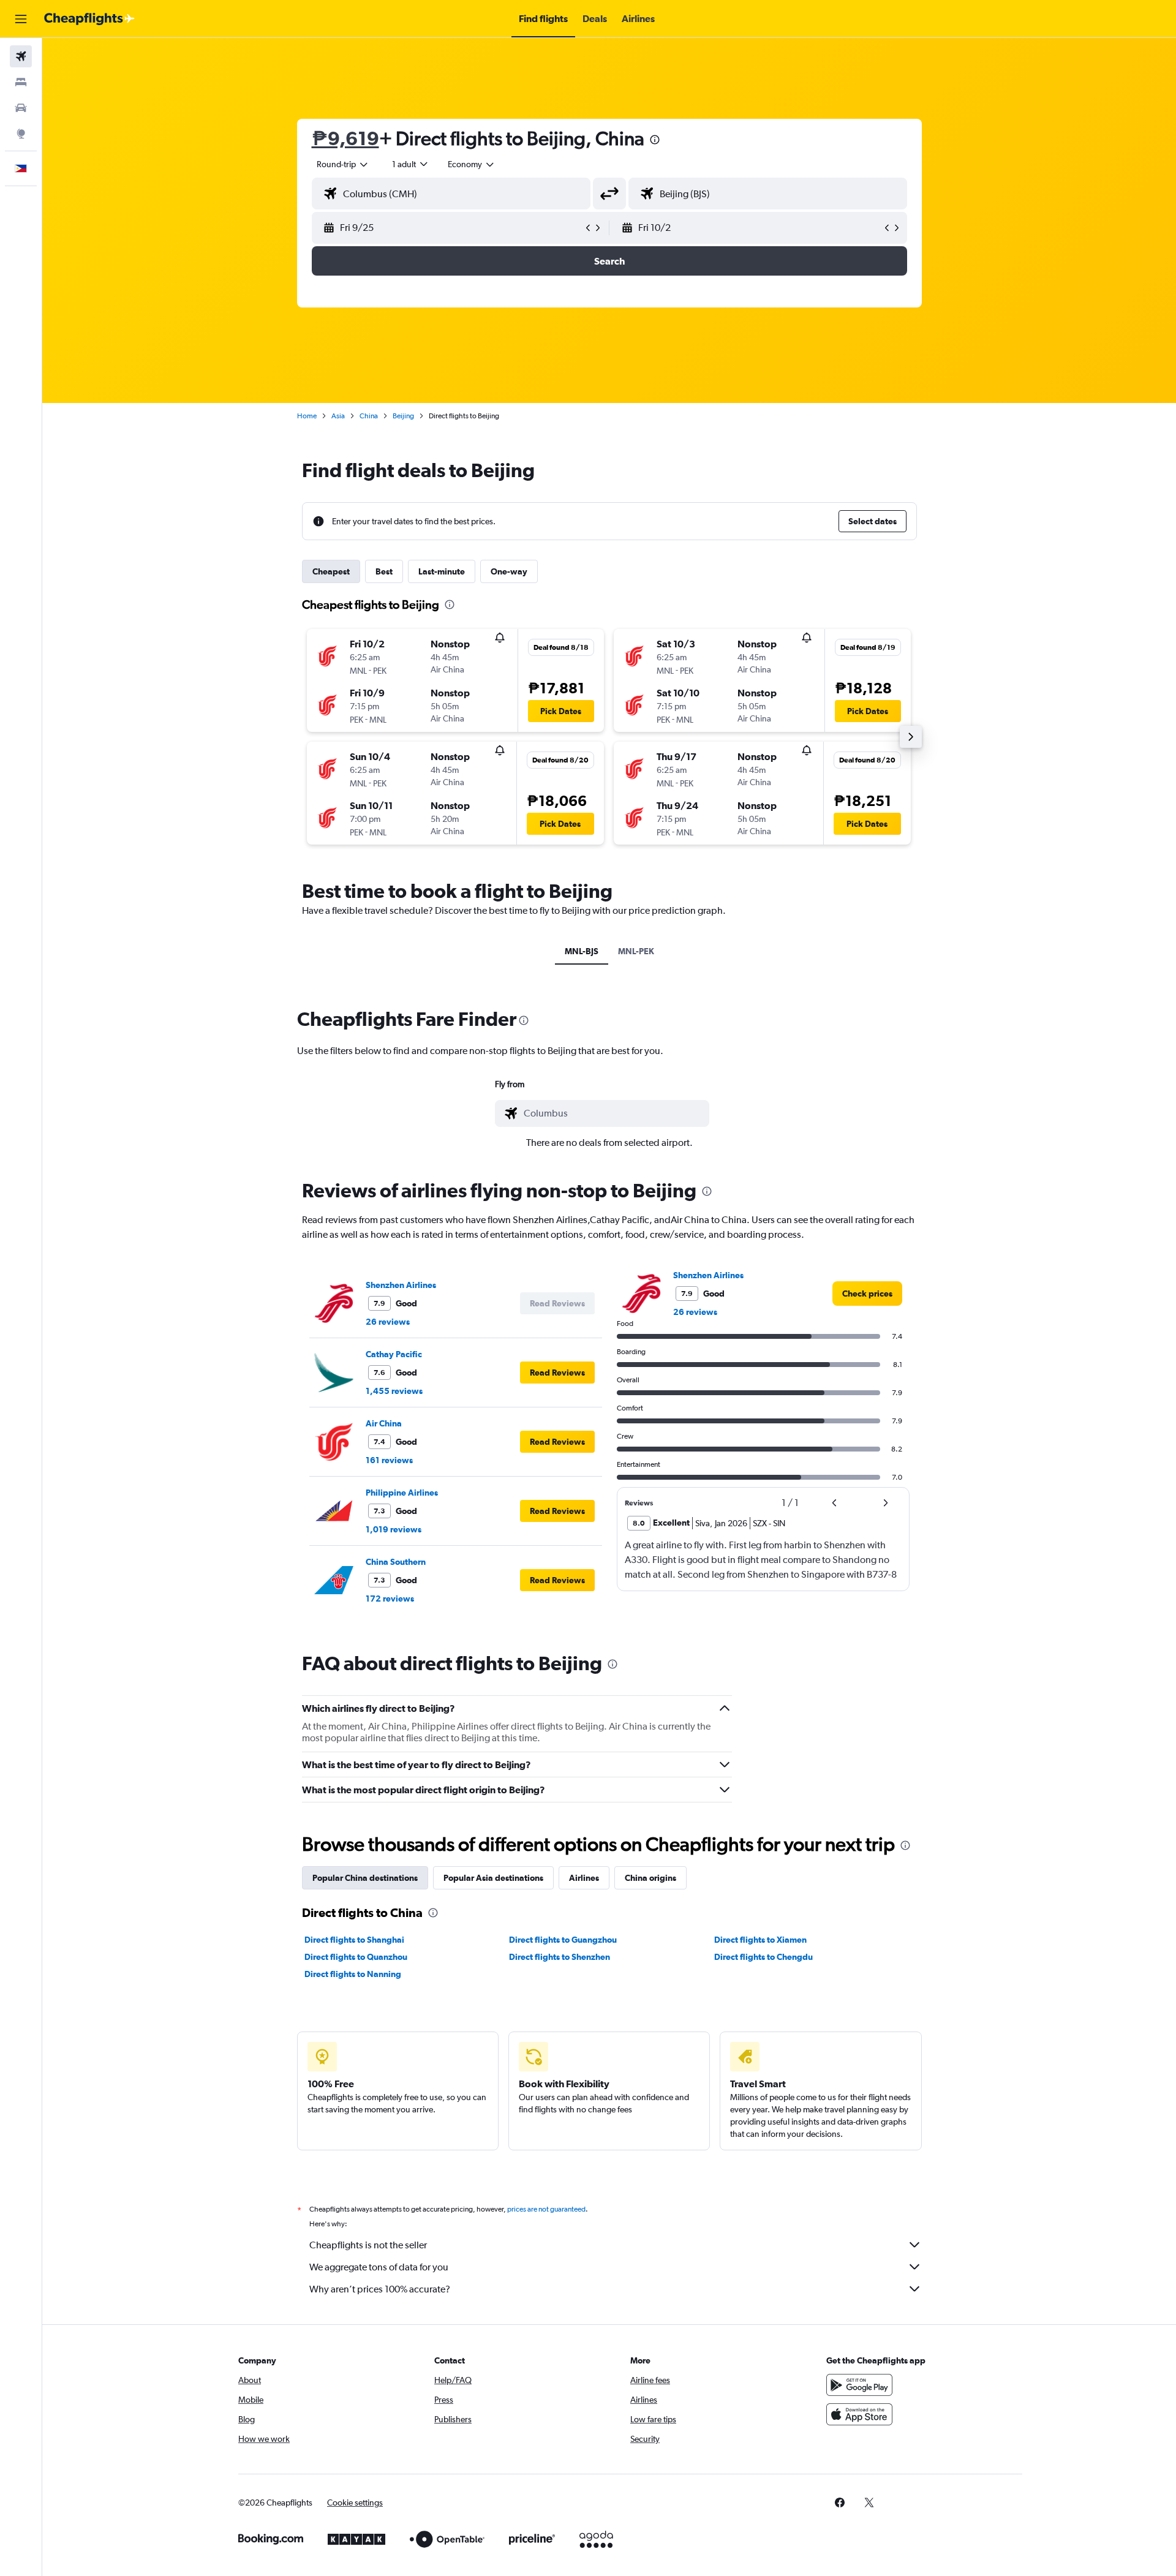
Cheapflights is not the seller (368, 2245)
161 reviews (389, 1460)
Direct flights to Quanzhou (356, 1957)
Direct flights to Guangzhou (563, 1940)
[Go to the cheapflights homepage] (89, 19)
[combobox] (343, 164)
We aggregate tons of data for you (379, 2267)
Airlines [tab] (584, 1878)
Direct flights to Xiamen (760, 1940)
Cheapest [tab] (331, 571)
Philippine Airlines (402, 1493)
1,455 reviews (394, 1391)
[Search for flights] (21, 56)
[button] (21, 19)
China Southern (396, 1562)
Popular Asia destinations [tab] (493, 1878)
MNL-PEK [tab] (636, 951)
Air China (384, 1423)
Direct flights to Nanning (353, 1974)
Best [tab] (384, 571)
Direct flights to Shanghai (354, 1940)
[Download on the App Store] (859, 2414)
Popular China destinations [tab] (365, 1878)
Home (307, 416)
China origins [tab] (650, 1878)
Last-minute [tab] (442, 571)
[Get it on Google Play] (859, 2385)
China (369, 416)
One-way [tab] (509, 571)
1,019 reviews (394, 1529)
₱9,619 (345, 138)
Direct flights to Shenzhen (560, 1957)
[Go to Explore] (21, 134)
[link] (867, 1294)
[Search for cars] (21, 108)
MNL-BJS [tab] (582, 951)
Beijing (403, 416)
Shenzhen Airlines (401, 1285)
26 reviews (388, 1322)
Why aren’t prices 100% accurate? (380, 2289)
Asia (338, 416)
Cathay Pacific (394, 1354)
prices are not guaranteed (546, 2209)
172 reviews (390, 1599)
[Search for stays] (21, 82)
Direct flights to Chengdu (763, 1957)
